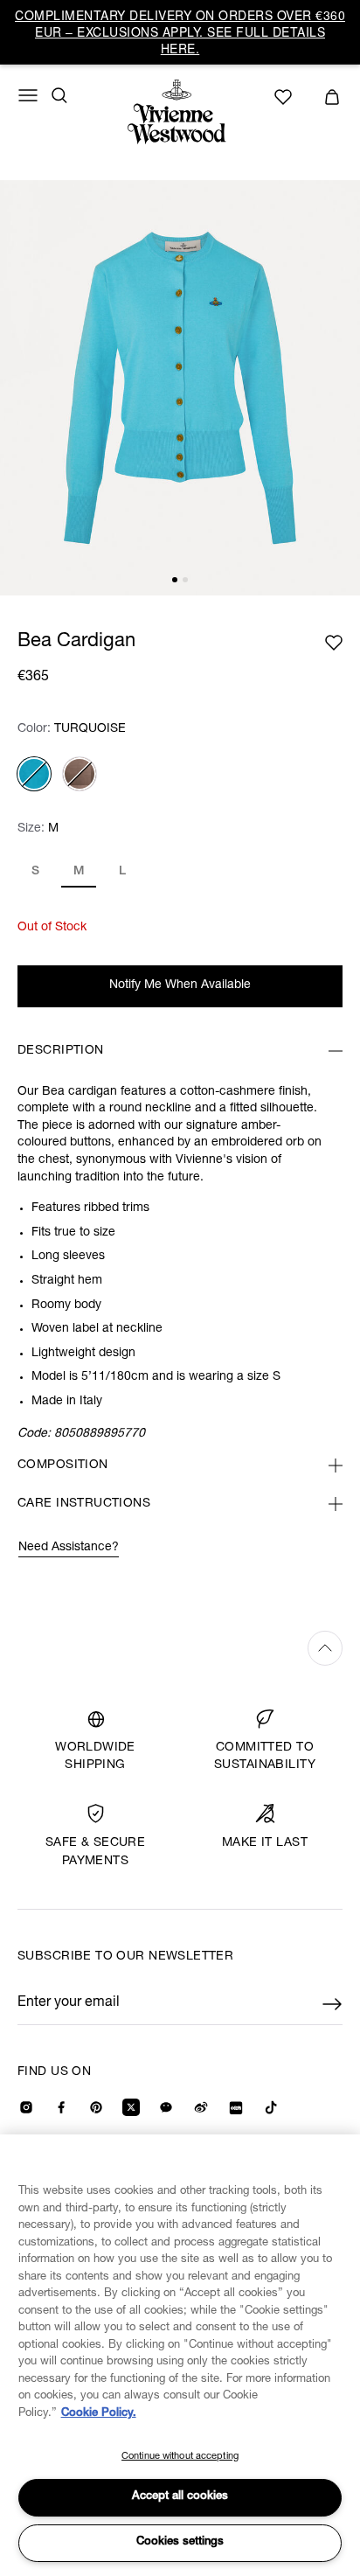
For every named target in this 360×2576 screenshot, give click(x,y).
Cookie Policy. (99, 2414)
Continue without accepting (180, 2457)
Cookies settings (180, 2542)
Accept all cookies (180, 2497)
